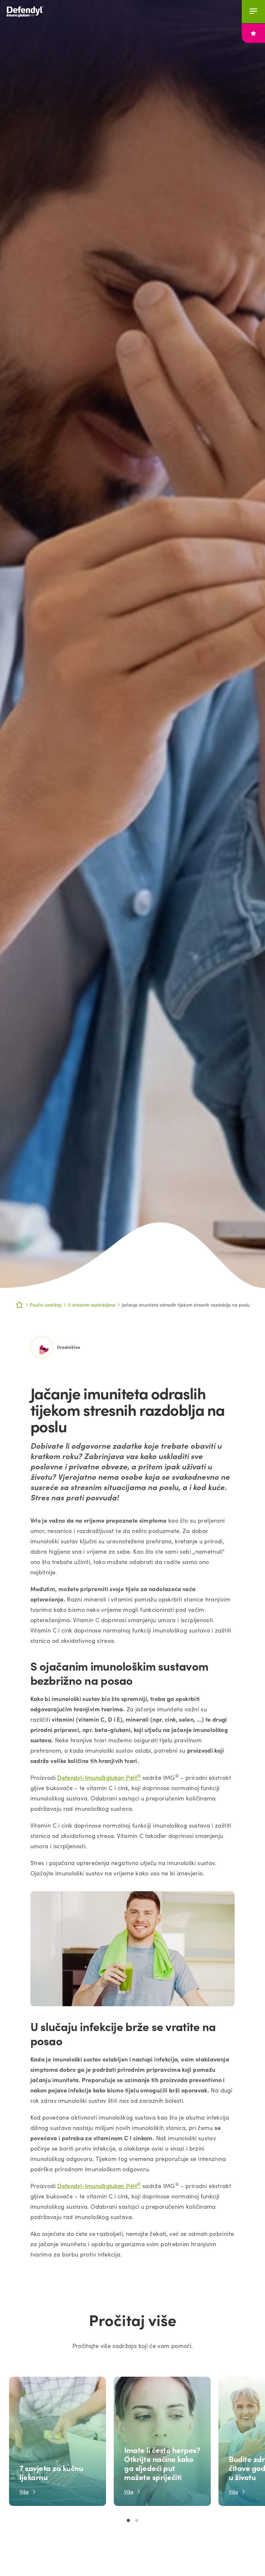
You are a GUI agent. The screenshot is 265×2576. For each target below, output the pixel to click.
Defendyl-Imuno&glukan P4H (99, 1778)
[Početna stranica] (32, 11)
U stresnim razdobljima (92, 1305)
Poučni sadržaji (46, 1305)
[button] (128, 2520)
